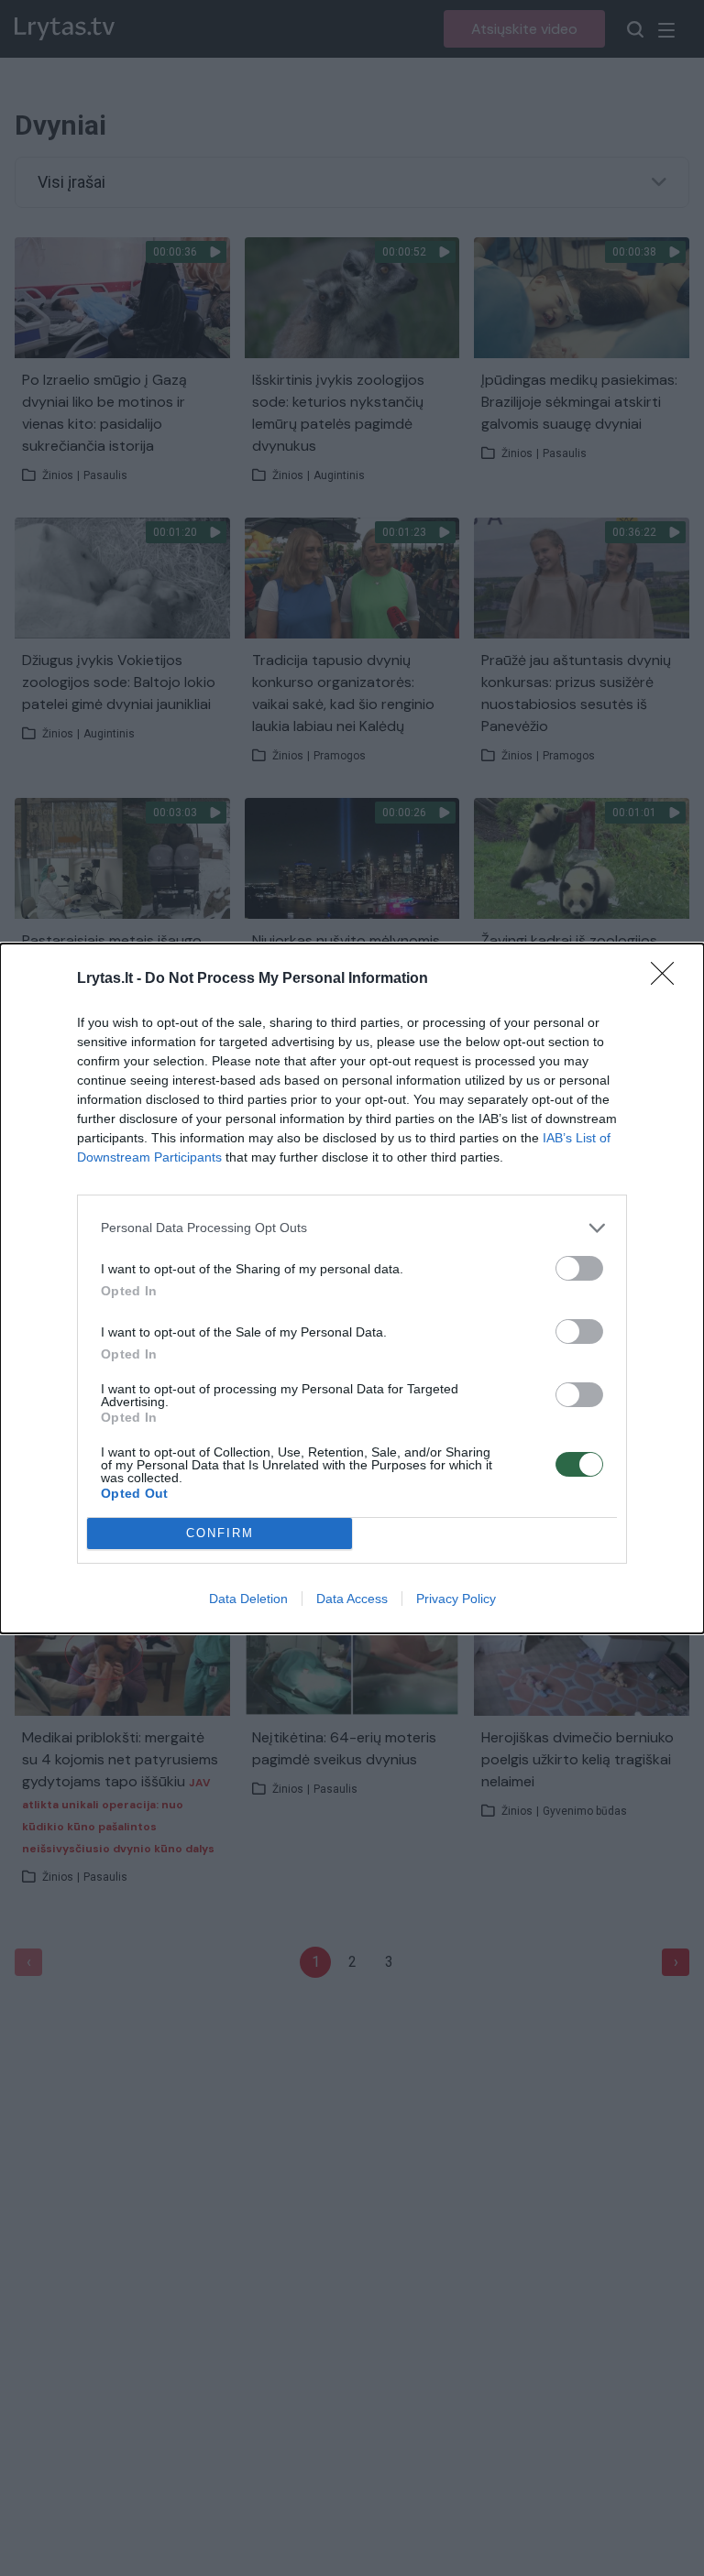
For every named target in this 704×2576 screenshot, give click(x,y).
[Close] (668, 979)
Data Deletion (248, 1599)
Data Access (352, 1599)
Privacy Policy (456, 1599)
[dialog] (352, 1288)
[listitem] (352, 1228)
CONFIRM (220, 1533)
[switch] (579, 1268)
